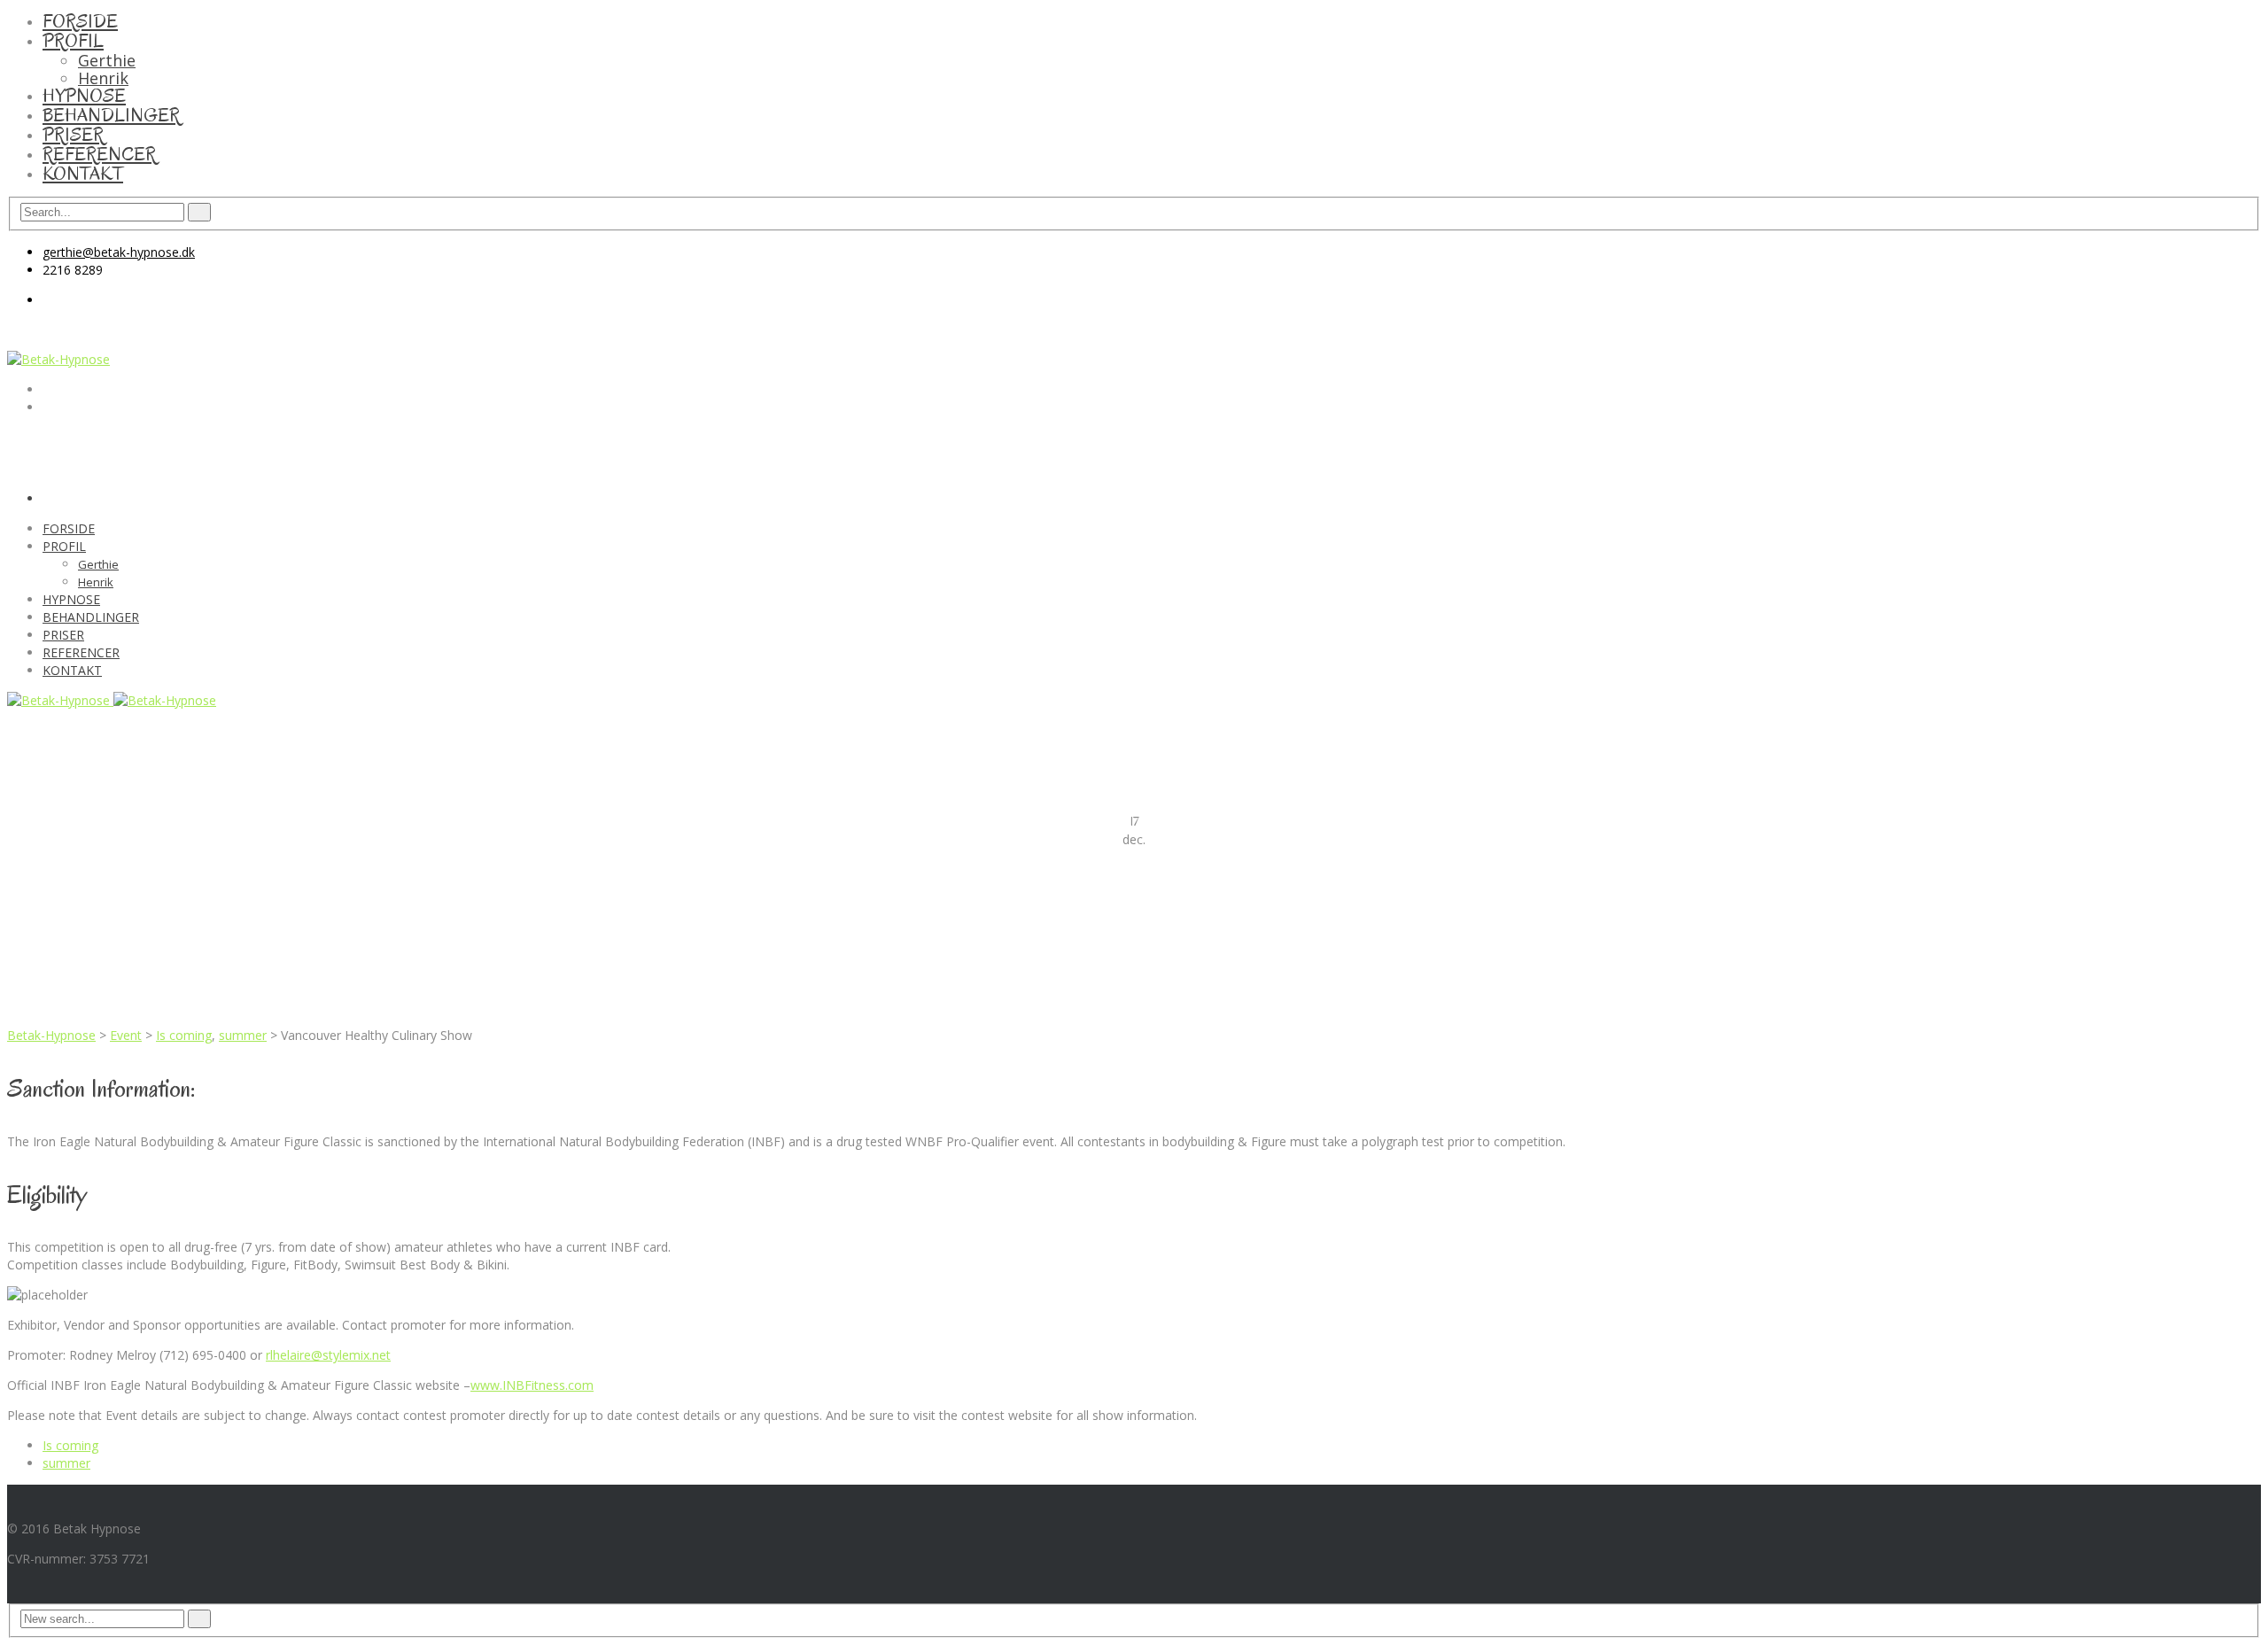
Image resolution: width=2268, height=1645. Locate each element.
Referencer (99, 154)
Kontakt (83, 174)
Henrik (103, 78)
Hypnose (84, 96)
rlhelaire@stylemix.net (328, 1355)
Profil (73, 41)
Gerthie (107, 60)
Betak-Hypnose (51, 1035)
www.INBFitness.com (532, 1385)
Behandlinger (111, 115)
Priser (73, 135)
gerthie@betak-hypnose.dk (119, 252)
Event (126, 1035)
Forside (80, 21)
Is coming (184, 1035)
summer (243, 1035)
